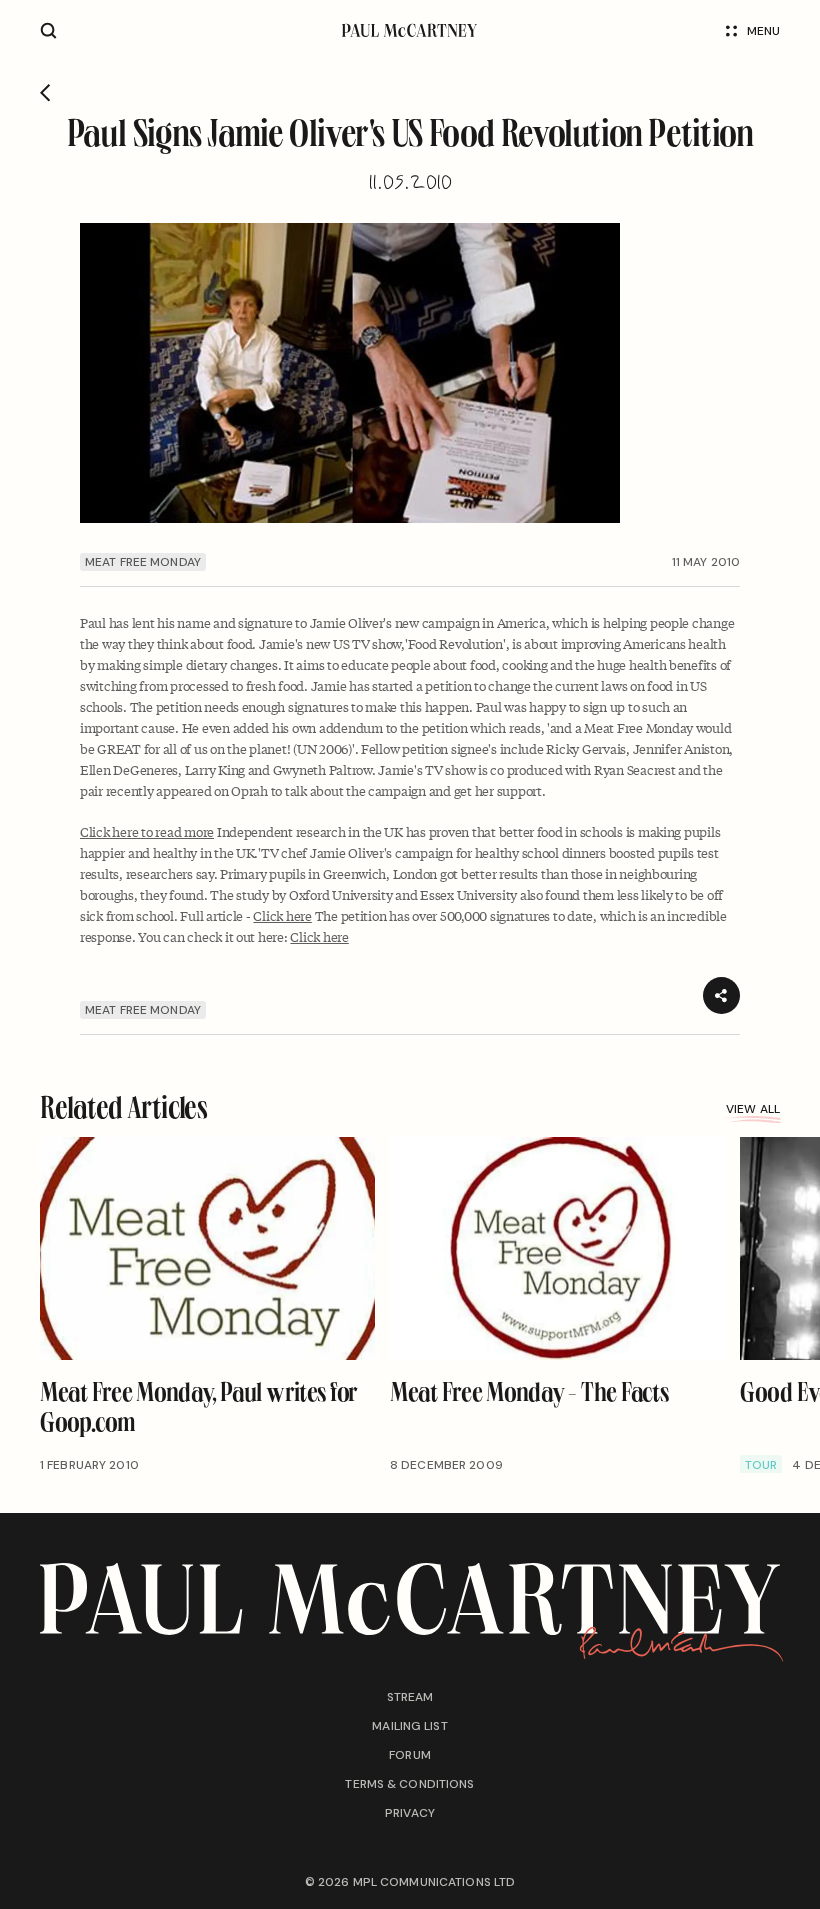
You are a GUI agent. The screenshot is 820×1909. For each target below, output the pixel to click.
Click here (282, 915)
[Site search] (48, 30)
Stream (410, 1697)
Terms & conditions (409, 1784)
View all (753, 1109)
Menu (763, 31)
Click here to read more (147, 831)
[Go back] (45, 93)
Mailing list (409, 1726)
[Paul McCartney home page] (410, 30)
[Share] (721, 995)
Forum (410, 1755)
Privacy (410, 1813)
